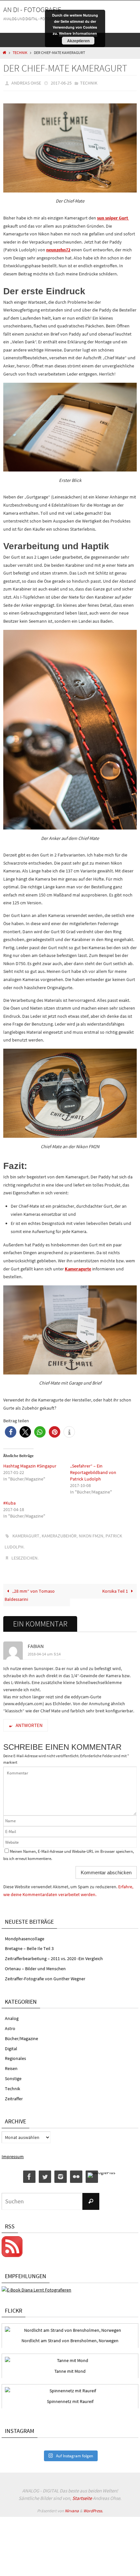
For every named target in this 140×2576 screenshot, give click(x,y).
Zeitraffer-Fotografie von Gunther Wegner (45, 1972)
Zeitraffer (14, 2092)
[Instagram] (61, 2171)
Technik (20, 53)
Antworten (29, 1719)
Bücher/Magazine (21, 2032)
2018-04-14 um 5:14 (44, 1648)
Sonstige (13, 2073)
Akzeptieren (78, 41)
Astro (10, 2023)
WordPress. (93, 2505)
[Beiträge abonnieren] (12, 2250)
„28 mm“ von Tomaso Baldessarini (30, 1589)
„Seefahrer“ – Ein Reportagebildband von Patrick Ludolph (93, 1471)
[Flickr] (76, 2171)
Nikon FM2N (91, 1534)
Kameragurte (78, 1267)
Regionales (15, 2052)
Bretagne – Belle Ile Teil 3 (29, 1943)
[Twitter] (45, 2171)
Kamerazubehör (59, 1534)
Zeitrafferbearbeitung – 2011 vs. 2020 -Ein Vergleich (54, 1953)
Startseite (82, 2492)
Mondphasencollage (25, 1932)
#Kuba (9, 1501)
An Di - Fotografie (32, 9)
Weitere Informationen (78, 33)
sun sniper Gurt (113, 216)
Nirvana (72, 2505)
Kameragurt (26, 1534)
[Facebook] (29, 2171)
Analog (12, 2012)
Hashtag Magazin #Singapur (30, 1464)
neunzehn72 (58, 248)
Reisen (11, 2063)
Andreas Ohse (26, 83)
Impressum (13, 2151)
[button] (11, 1431)
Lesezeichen (24, 1553)
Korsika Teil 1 (116, 1585)
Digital (11, 2042)
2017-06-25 (61, 83)
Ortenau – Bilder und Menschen (35, 1963)
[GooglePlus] (101, 2169)
